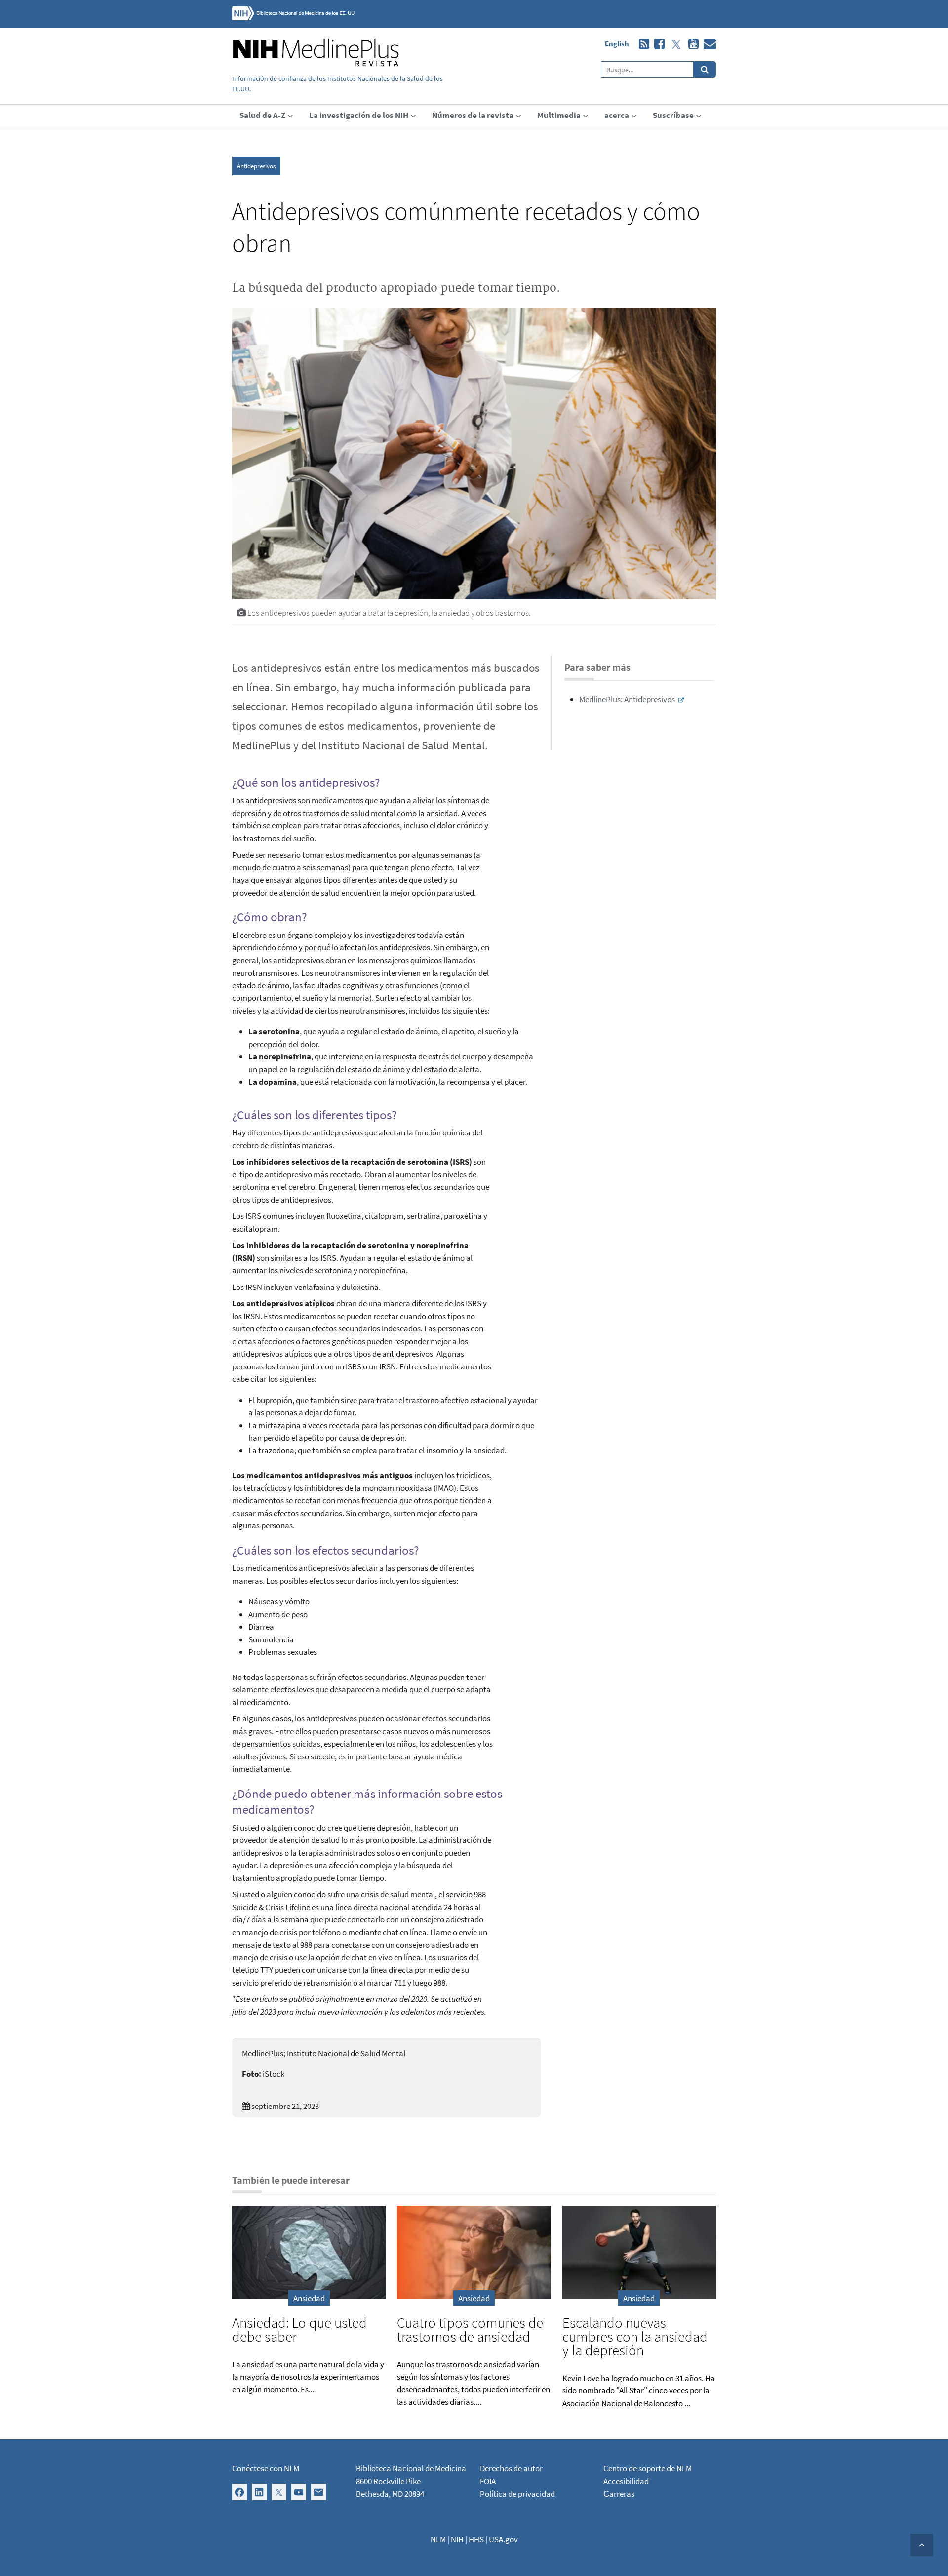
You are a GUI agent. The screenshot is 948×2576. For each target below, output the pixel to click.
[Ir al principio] (922, 2545)
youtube (691, 44)
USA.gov (503, 2539)
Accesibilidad (626, 2481)
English (617, 44)
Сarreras (619, 2494)
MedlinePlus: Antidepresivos (627, 699)
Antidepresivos (256, 166)
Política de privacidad (517, 2494)
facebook (657, 44)
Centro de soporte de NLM (648, 2468)
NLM (438, 2539)
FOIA (488, 2481)
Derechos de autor (511, 2468)
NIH (457, 2539)
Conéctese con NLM (266, 2468)
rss (642, 44)
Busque (705, 69)
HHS (476, 2539)
